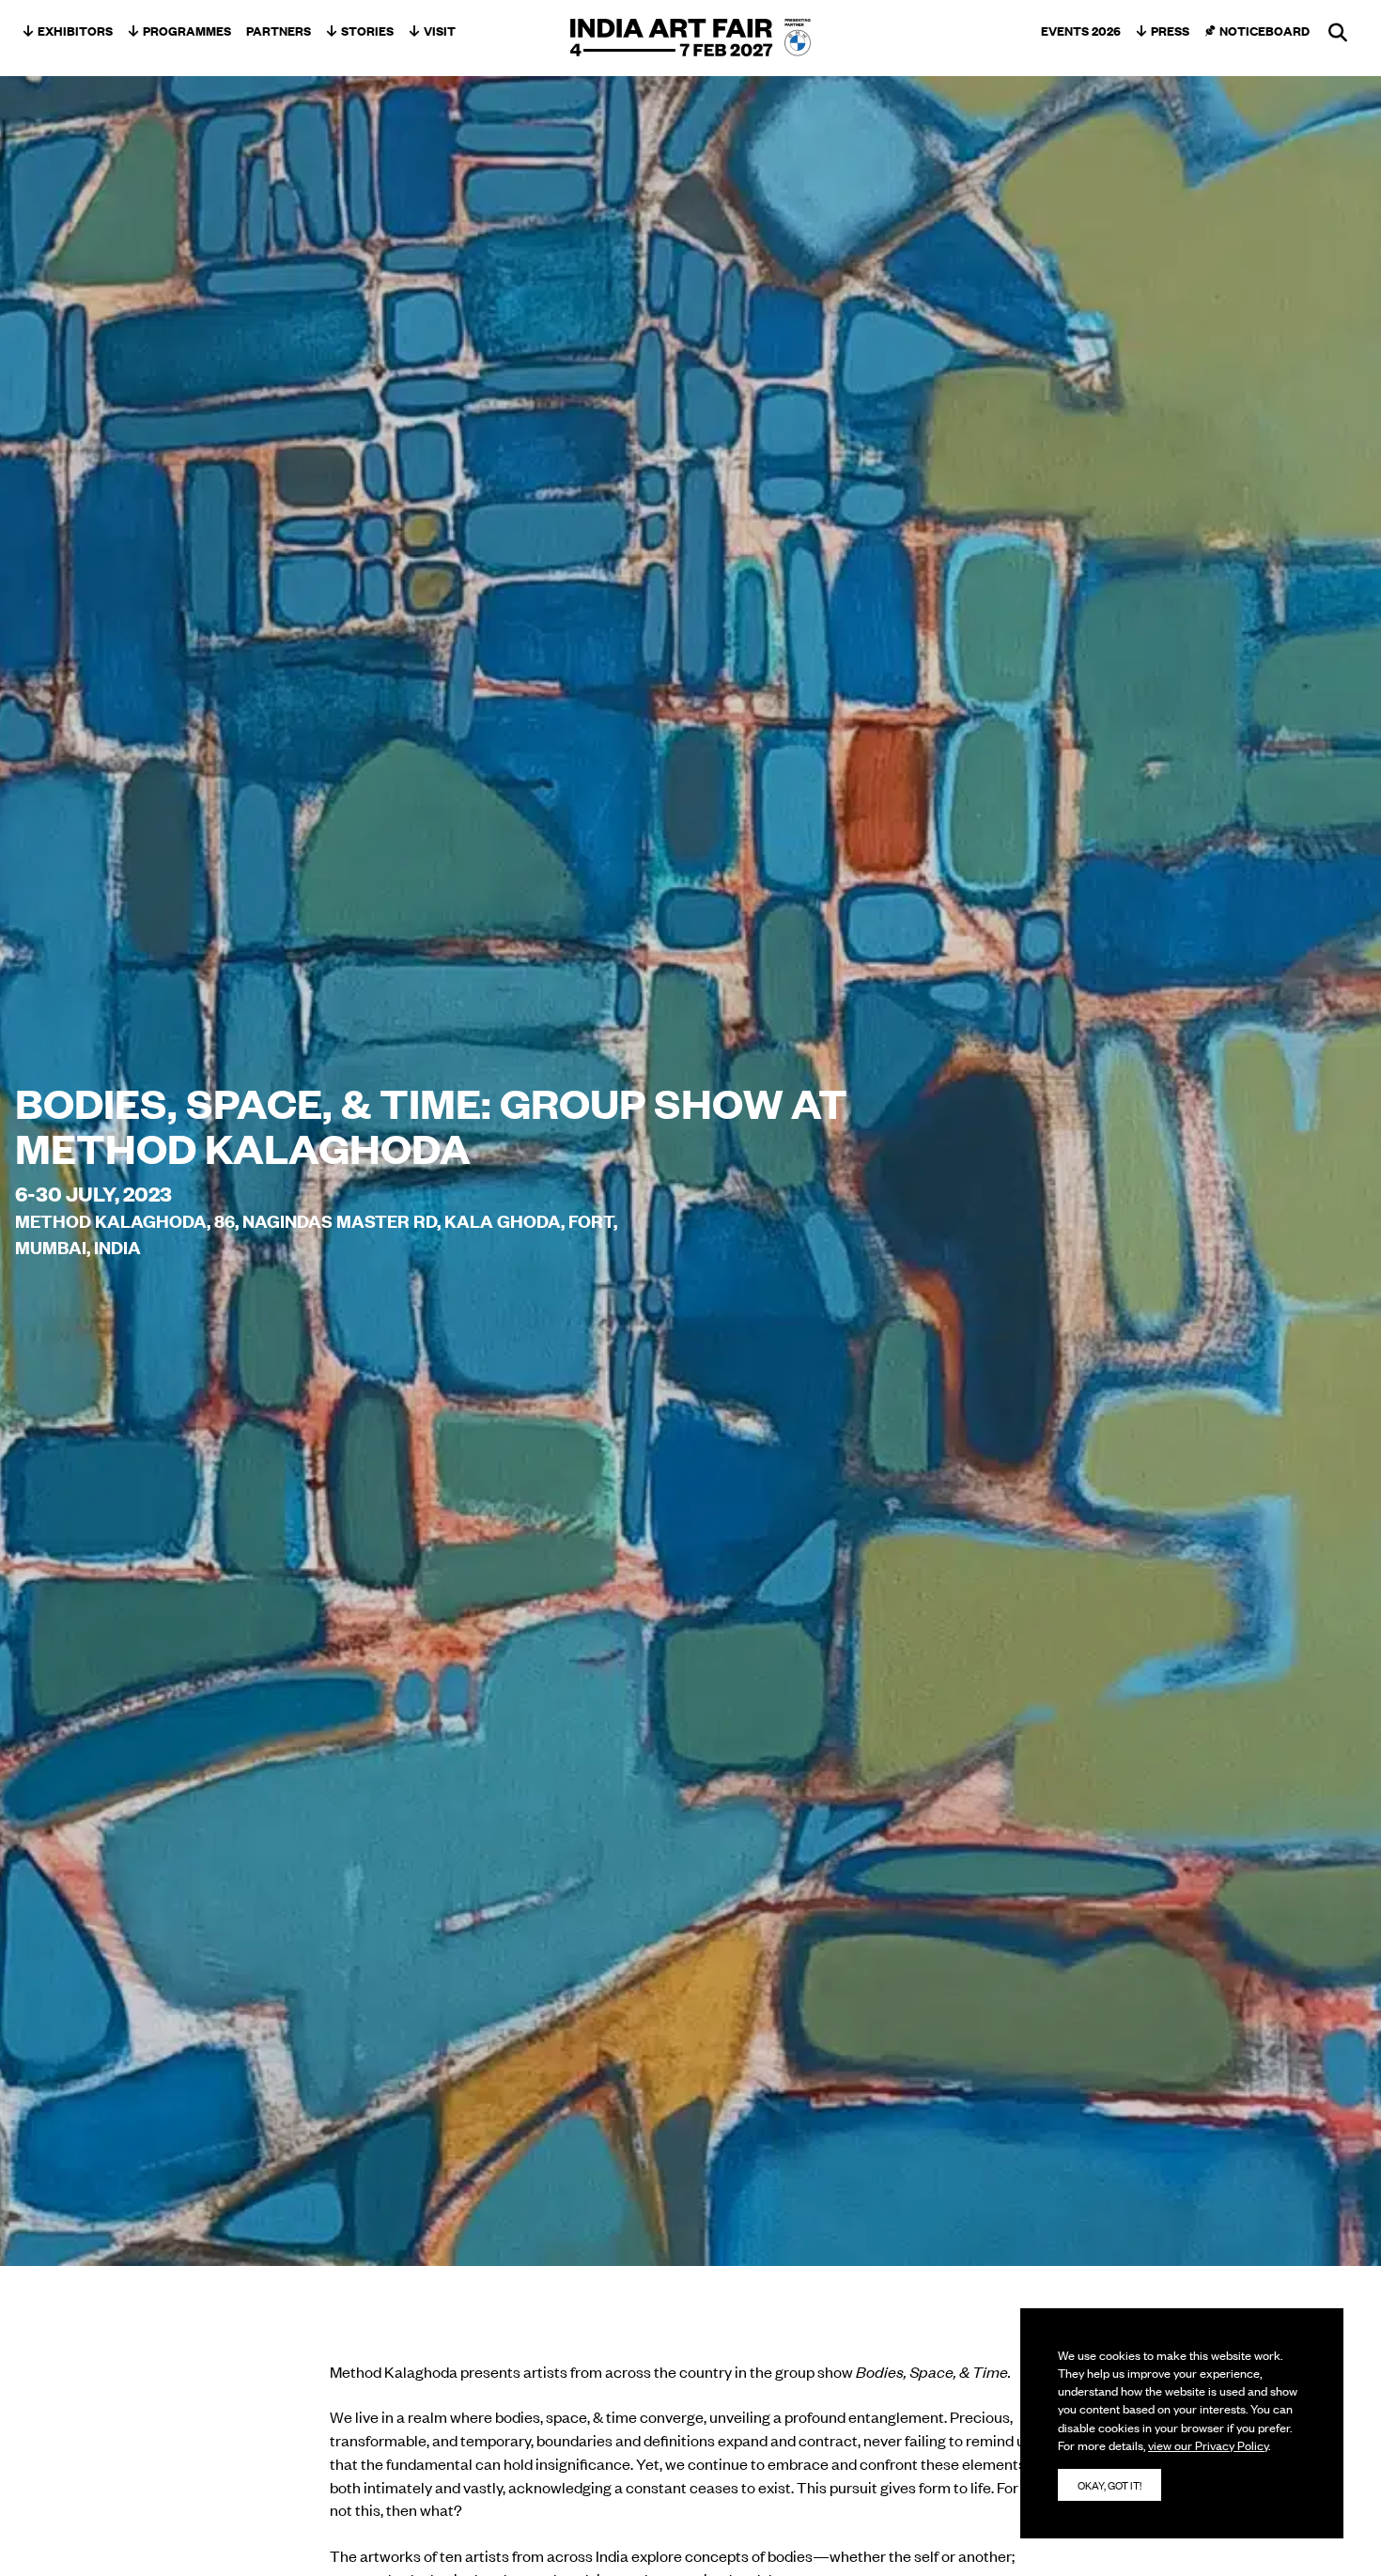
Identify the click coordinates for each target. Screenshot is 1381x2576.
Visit (440, 30)
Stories (367, 30)
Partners (279, 30)
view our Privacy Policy (1208, 2445)
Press (1170, 30)
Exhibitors (75, 30)
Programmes (187, 30)
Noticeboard (1265, 30)
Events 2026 (1081, 30)
